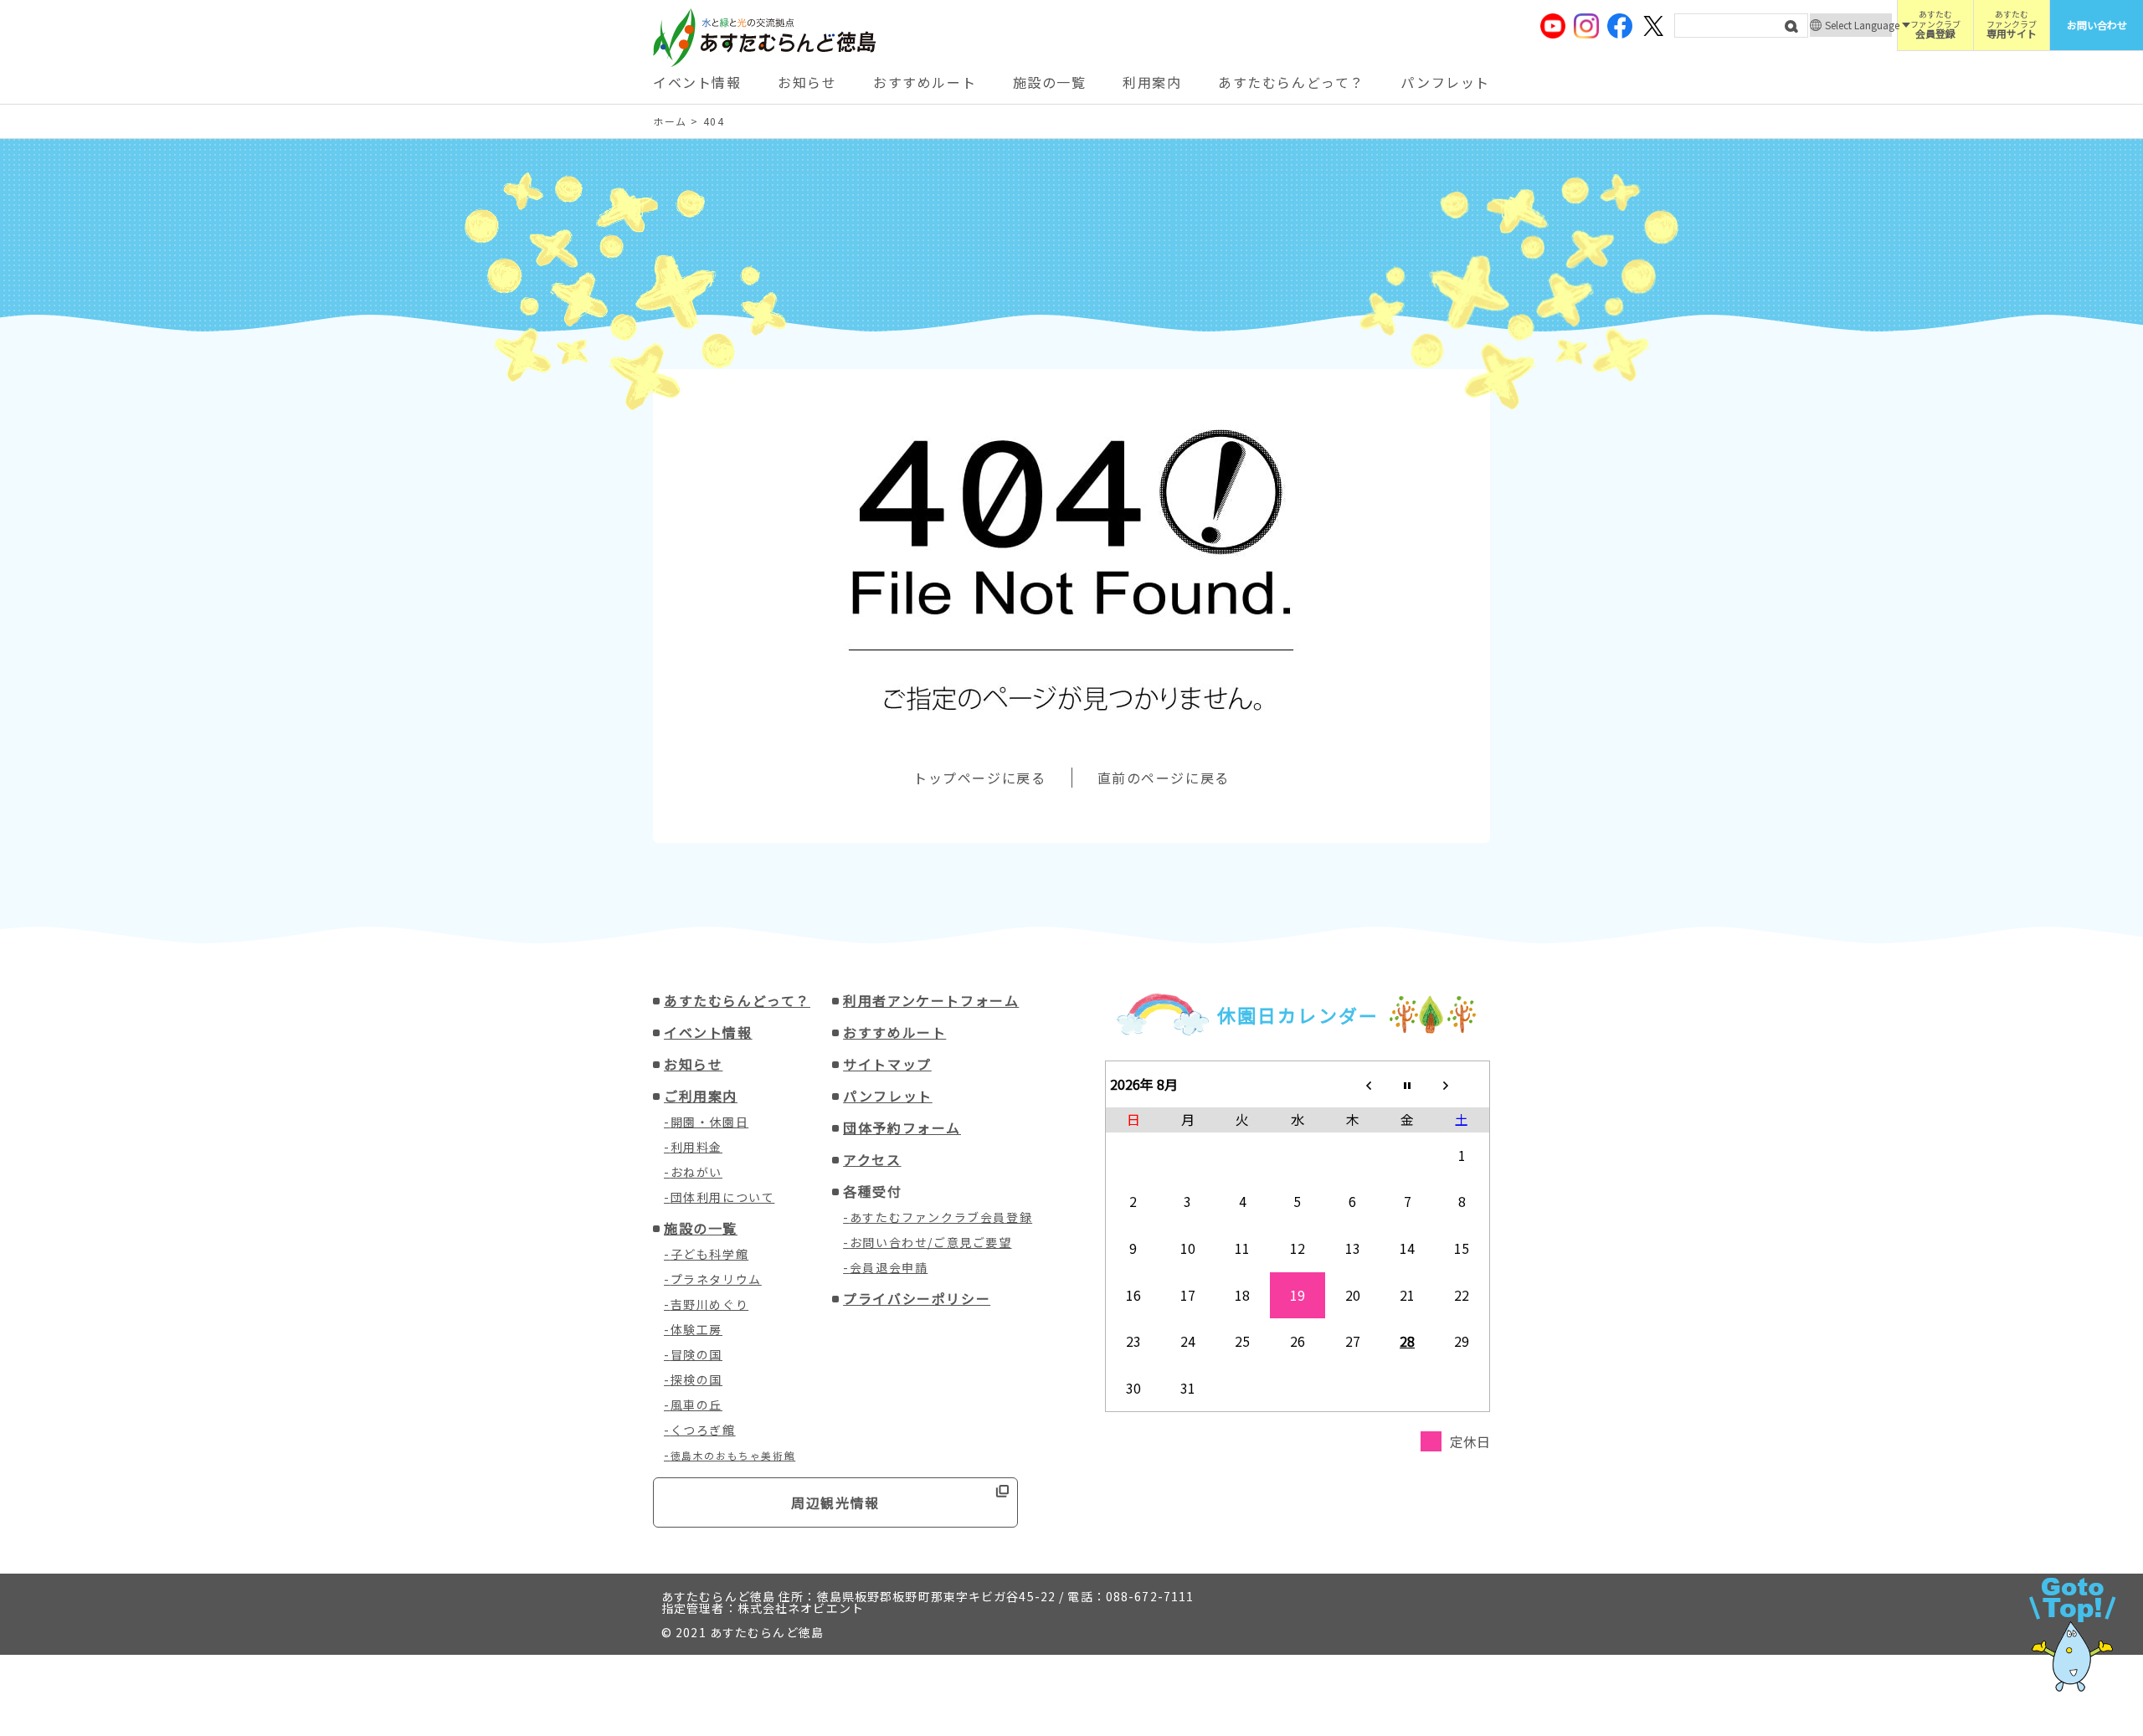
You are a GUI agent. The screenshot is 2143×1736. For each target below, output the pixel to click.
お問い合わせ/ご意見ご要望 (931, 1242)
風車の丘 (696, 1405)
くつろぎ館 (703, 1430)
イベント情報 (697, 82)
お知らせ (807, 82)
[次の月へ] (1462, 1084)
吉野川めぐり (710, 1304)
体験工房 (696, 1329)
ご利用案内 (701, 1096)
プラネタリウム (716, 1279)
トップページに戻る (979, 778)
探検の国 (696, 1379)
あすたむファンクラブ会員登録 (941, 1217)
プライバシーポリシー (917, 1298)
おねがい (696, 1172)
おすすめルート (925, 82)
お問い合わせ (2097, 25)
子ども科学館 (710, 1254)
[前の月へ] (1353, 1084)
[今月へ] (1407, 1084)
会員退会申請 (889, 1267)
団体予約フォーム (902, 1127)
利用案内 (1152, 82)
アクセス (872, 1159)
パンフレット (1445, 82)
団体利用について (723, 1197)
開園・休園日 (710, 1122)
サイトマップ (887, 1064)
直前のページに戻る (1164, 778)
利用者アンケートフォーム (931, 1000)
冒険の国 (696, 1354)
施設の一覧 (1050, 82)
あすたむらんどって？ (1291, 82)
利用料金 (696, 1147)
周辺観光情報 (835, 1502)
